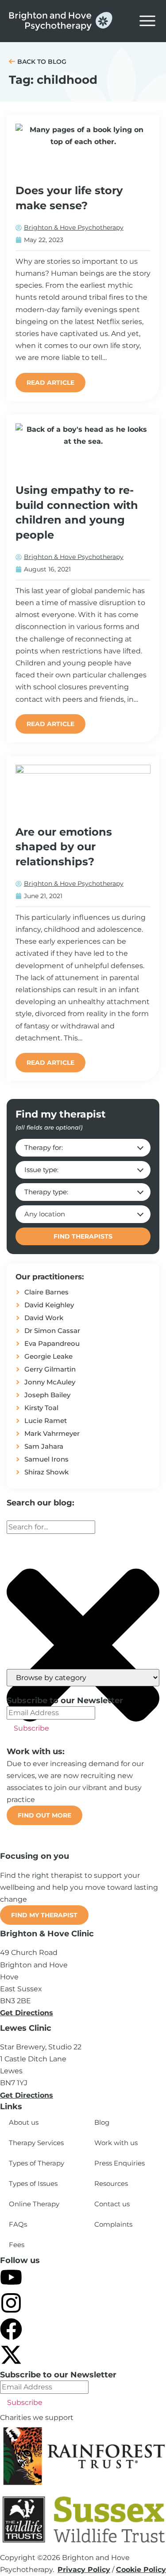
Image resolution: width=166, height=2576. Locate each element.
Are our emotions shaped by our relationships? (64, 847)
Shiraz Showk (46, 1472)
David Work (44, 1318)
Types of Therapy (37, 2163)
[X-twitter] (11, 2355)
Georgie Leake (48, 1356)
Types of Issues (33, 2183)
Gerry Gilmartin (50, 1369)
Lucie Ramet (46, 1421)
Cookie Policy (141, 2570)
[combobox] (51, 1527)
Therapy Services (36, 2143)
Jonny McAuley (50, 1382)
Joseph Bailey (47, 1395)
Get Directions (27, 2013)
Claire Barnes (46, 1292)
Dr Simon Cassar (52, 1331)
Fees (17, 2245)
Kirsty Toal (41, 1408)
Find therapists (83, 1236)
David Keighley (49, 1305)
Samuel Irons (46, 1459)
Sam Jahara (44, 1446)
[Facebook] (11, 2329)
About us (24, 2122)
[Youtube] (11, 2277)
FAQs (18, 2224)
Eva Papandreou (52, 1343)
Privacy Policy (84, 2570)
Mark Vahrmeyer (52, 1433)
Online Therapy (34, 2204)
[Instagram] (11, 2303)
